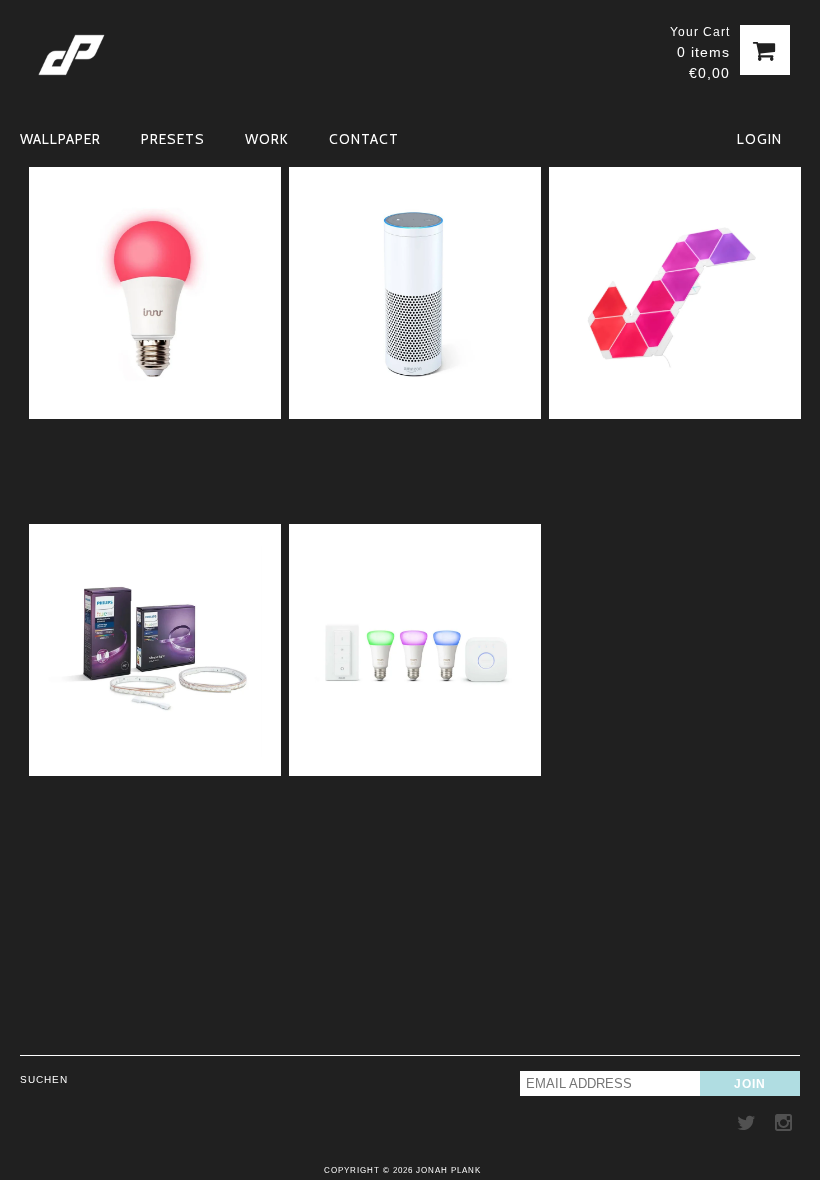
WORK (267, 139)
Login (759, 139)
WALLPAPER (60, 139)
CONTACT (364, 139)
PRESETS (173, 139)
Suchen (44, 1079)
